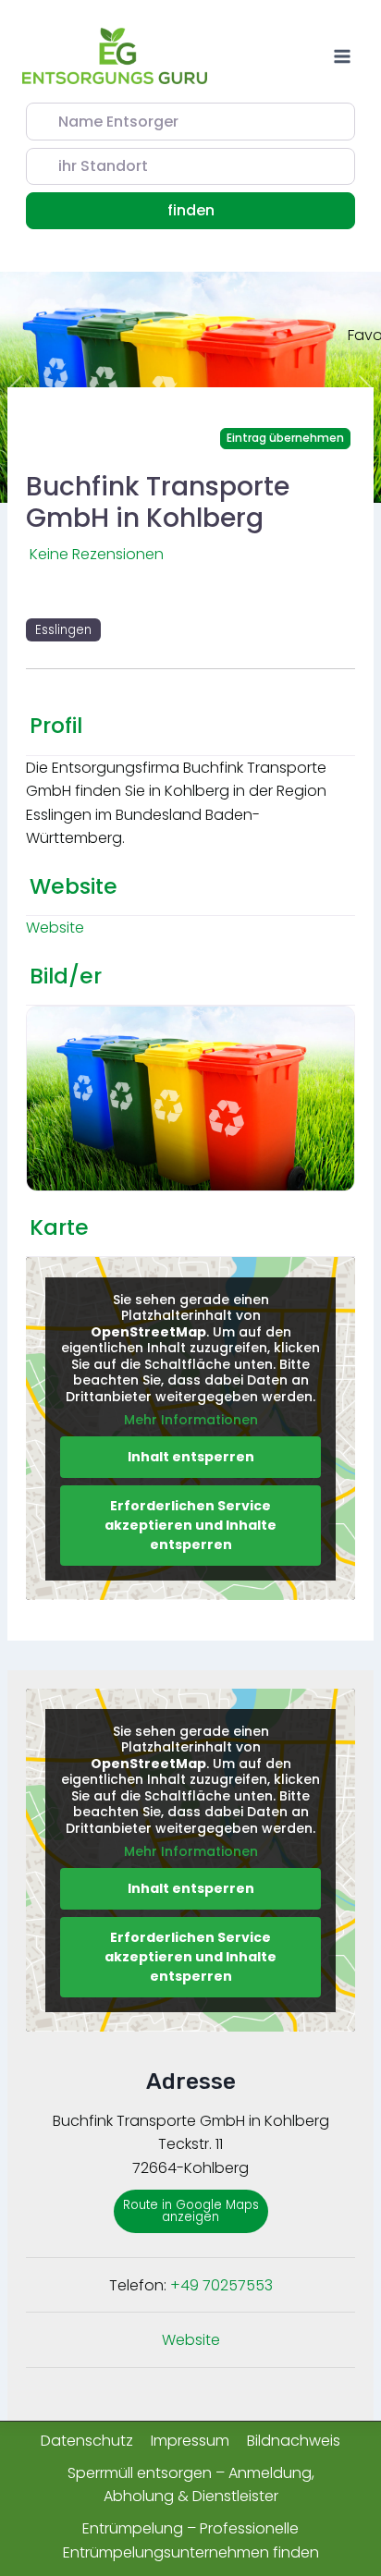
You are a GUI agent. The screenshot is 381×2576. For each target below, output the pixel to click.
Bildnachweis (294, 2441)
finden (214, 210)
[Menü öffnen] (342, 56)
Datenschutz (87, 2441)
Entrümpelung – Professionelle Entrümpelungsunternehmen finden (191, 2540)
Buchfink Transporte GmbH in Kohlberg (158, 502)
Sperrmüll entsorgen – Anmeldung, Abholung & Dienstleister (191, 2485)
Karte (59, 1227)
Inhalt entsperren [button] (191, 1457)
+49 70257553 (221, 2285)
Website (74, 886)
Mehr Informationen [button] (191, 1421)
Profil (56, 726)
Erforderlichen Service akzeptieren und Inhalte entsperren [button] (190, 1525)
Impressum (190, 2441)
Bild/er (66, 976)
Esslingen (63, 630)
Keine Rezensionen (97, 554)
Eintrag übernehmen (285, 438)
